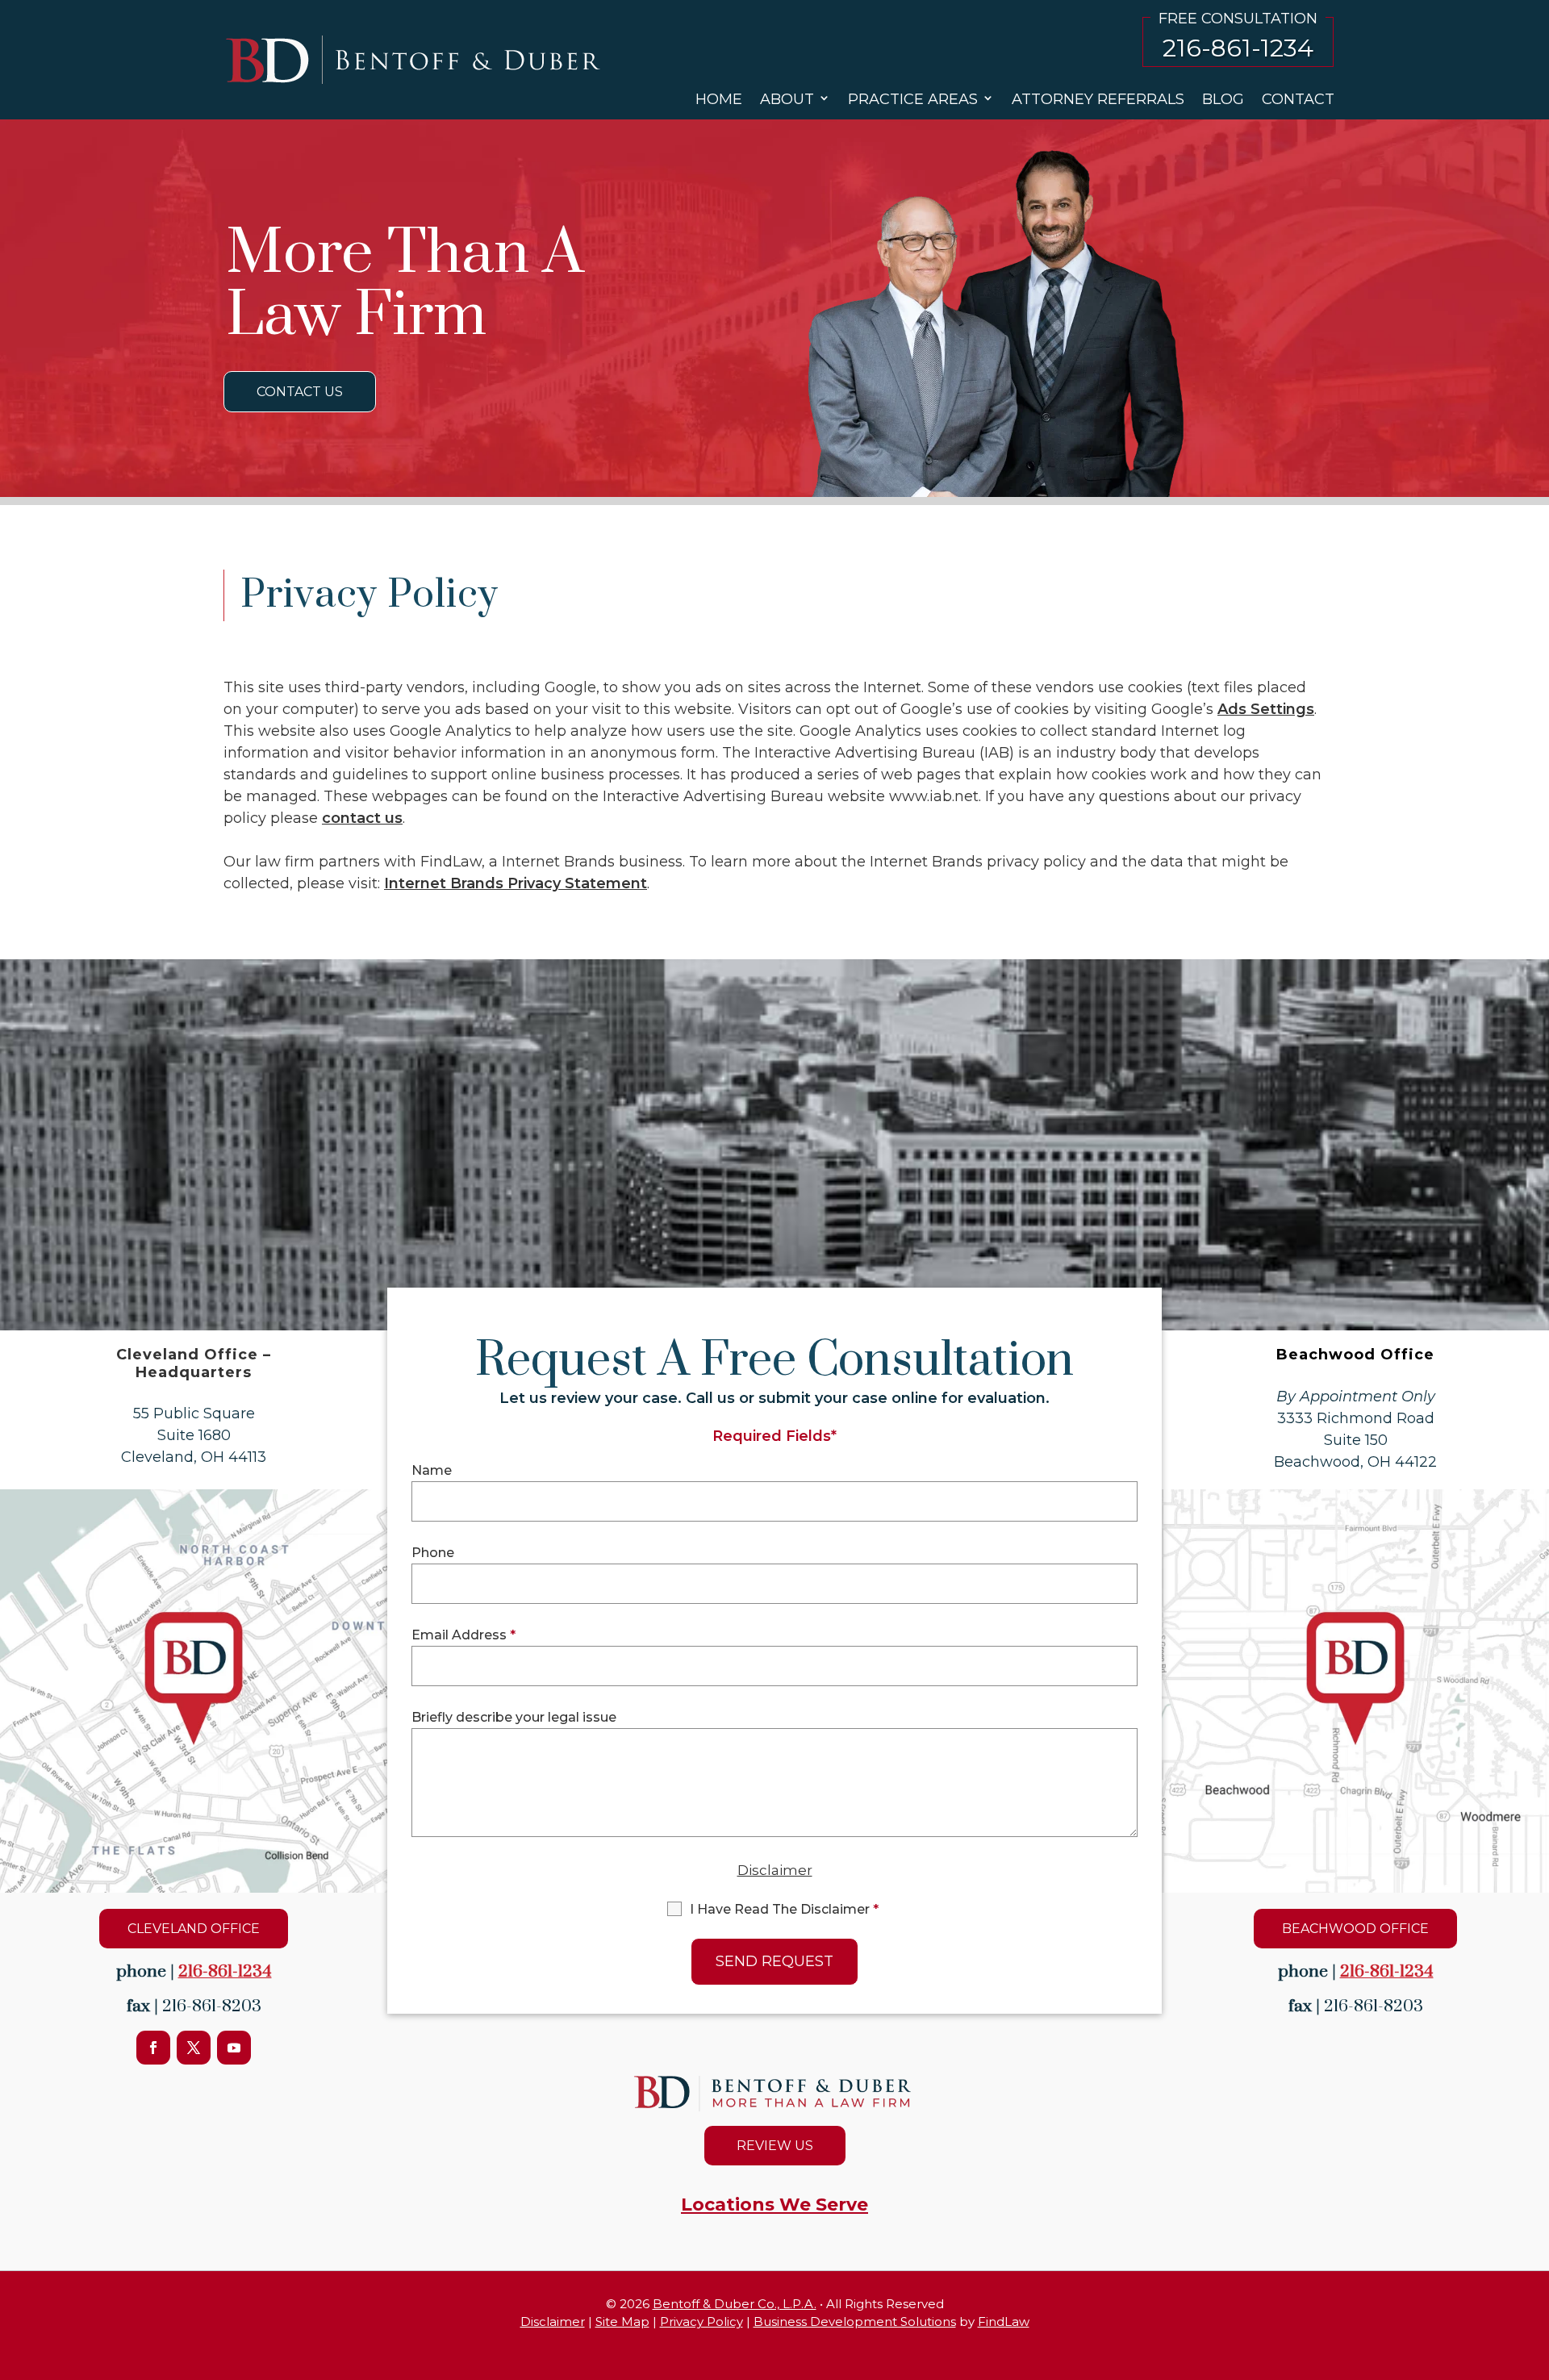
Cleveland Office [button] (194, 1929)
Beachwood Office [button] (1355, 1929)
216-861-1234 (1238, 48)
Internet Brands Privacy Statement (516, 883)
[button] (1533, 2324)
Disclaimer (775, 1870)
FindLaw (1004, 2322)
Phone (433, 1553)
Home (719, 99)
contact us (362, 818)
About (787, 99)
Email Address (463, 1635)
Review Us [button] (775, 2146)
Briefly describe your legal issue (514, 1717)
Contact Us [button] (300, 392)
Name (432, 1470)
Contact (1298, 99)
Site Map (622, 2322)
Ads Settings (1266, 709)
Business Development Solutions (855, 2322)
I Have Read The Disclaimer (784, 1909)
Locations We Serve (774, 2205)
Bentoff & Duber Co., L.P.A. (735, 2304)
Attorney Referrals (1098, 99)
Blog (1223, 99)
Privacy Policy (701, 2322)
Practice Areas (913, 99)
